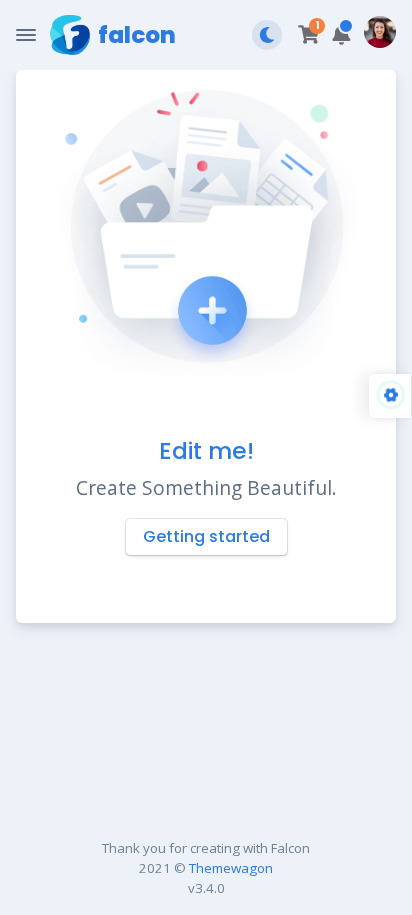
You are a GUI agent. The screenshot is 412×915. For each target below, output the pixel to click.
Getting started (206, 536)
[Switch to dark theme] (267, 35)
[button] (341, 35)
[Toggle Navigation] (26, 35)
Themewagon (231, 868)
